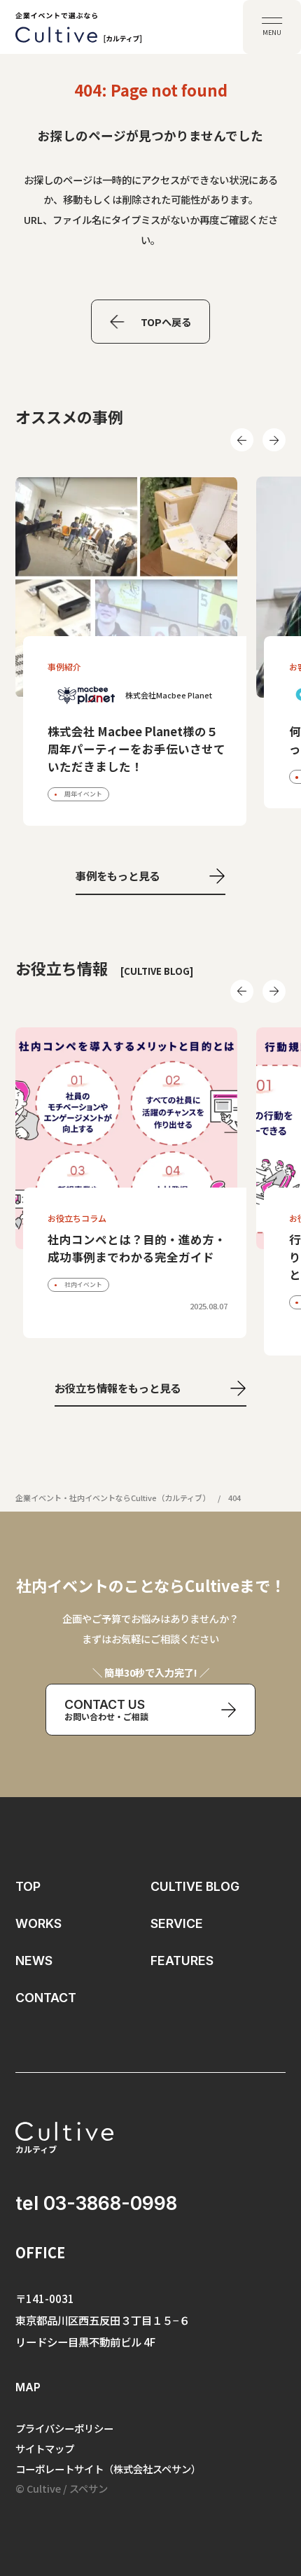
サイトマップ (45, 2448)
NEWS (34, 1961)
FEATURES (182, 1961)
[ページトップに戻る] (271, 2485)
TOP (28, 1886)
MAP (28, 2387)
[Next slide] (274, 440)
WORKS (38, 1923)
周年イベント (83, 794)
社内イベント (83, 1285)
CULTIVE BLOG (195, 1886)
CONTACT (46, 1998)
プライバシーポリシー (64, 2428)
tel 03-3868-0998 (96, 2203)
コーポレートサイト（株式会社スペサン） (108, 2469)
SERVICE (177, 1923)
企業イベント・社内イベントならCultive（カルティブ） (113, 1498)
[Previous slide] (242, 440)
